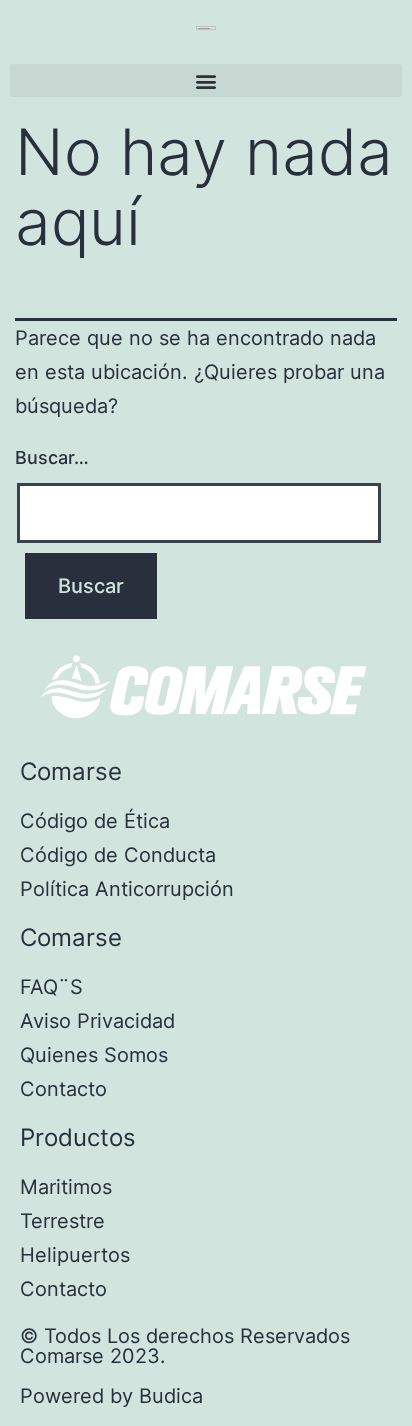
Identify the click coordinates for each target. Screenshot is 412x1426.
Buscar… (52, 457)
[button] (206, 80)
